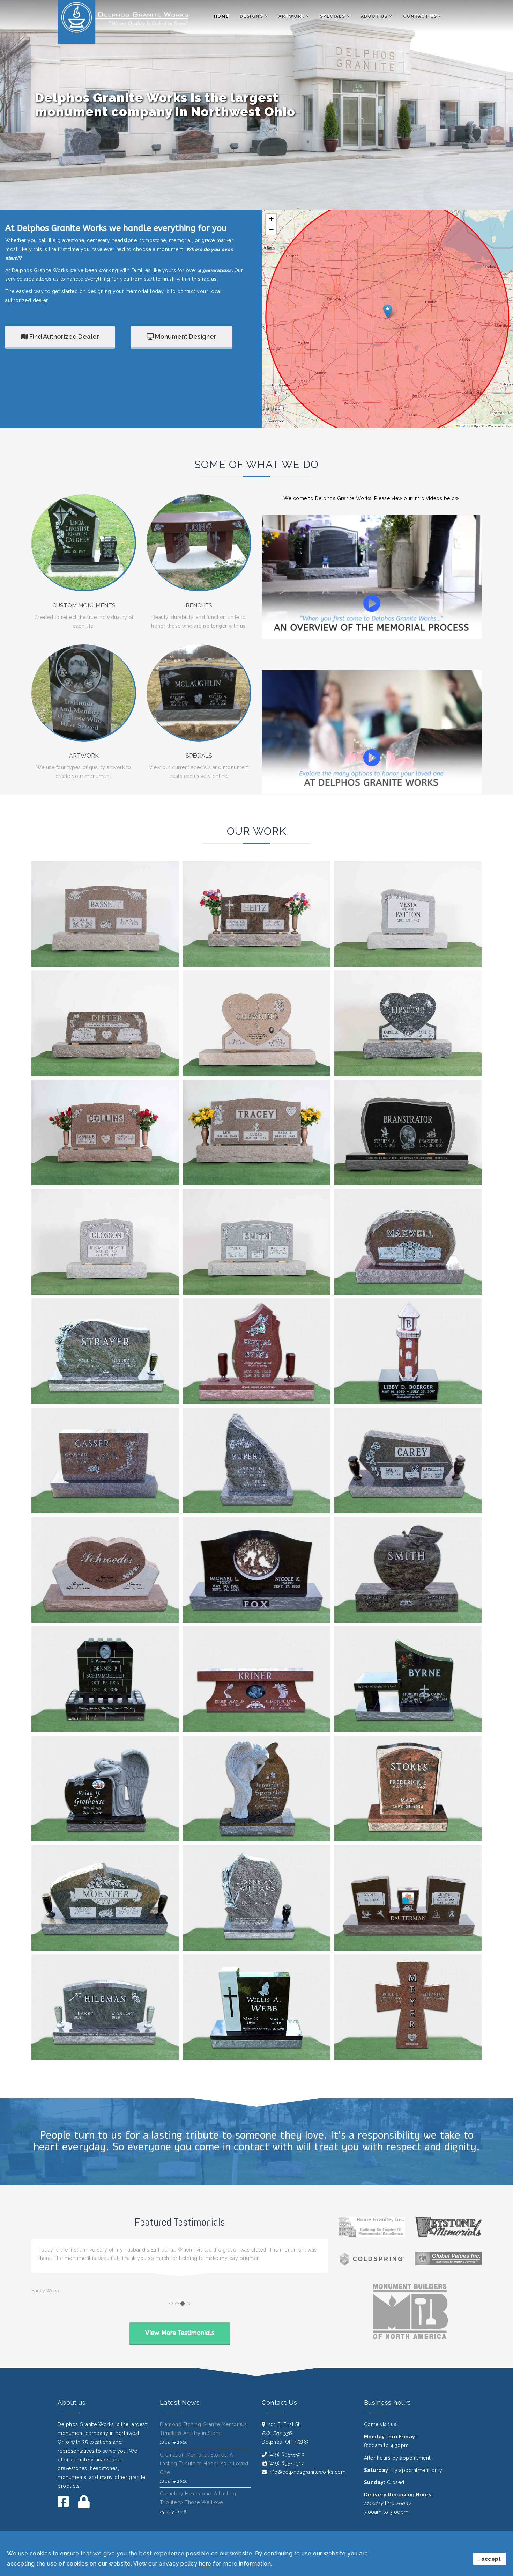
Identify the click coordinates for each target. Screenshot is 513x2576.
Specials (333, 16)
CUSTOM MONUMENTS (84, 605)
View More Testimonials (180, 2341)
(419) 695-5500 (286, 2463)
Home (222, 16)
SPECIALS (199, 756)
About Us (374, 16)
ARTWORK (84, 756)
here (205, 2564)
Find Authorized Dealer (64, 337)
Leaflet (463, 426)
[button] (388, 311)
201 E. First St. (284, 2433)
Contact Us (420, 16)
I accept (490, 2559)
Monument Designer (185, 337)
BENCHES (199, 605)
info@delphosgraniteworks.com (307, 2480)
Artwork (292, 16)
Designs (252, 16)
